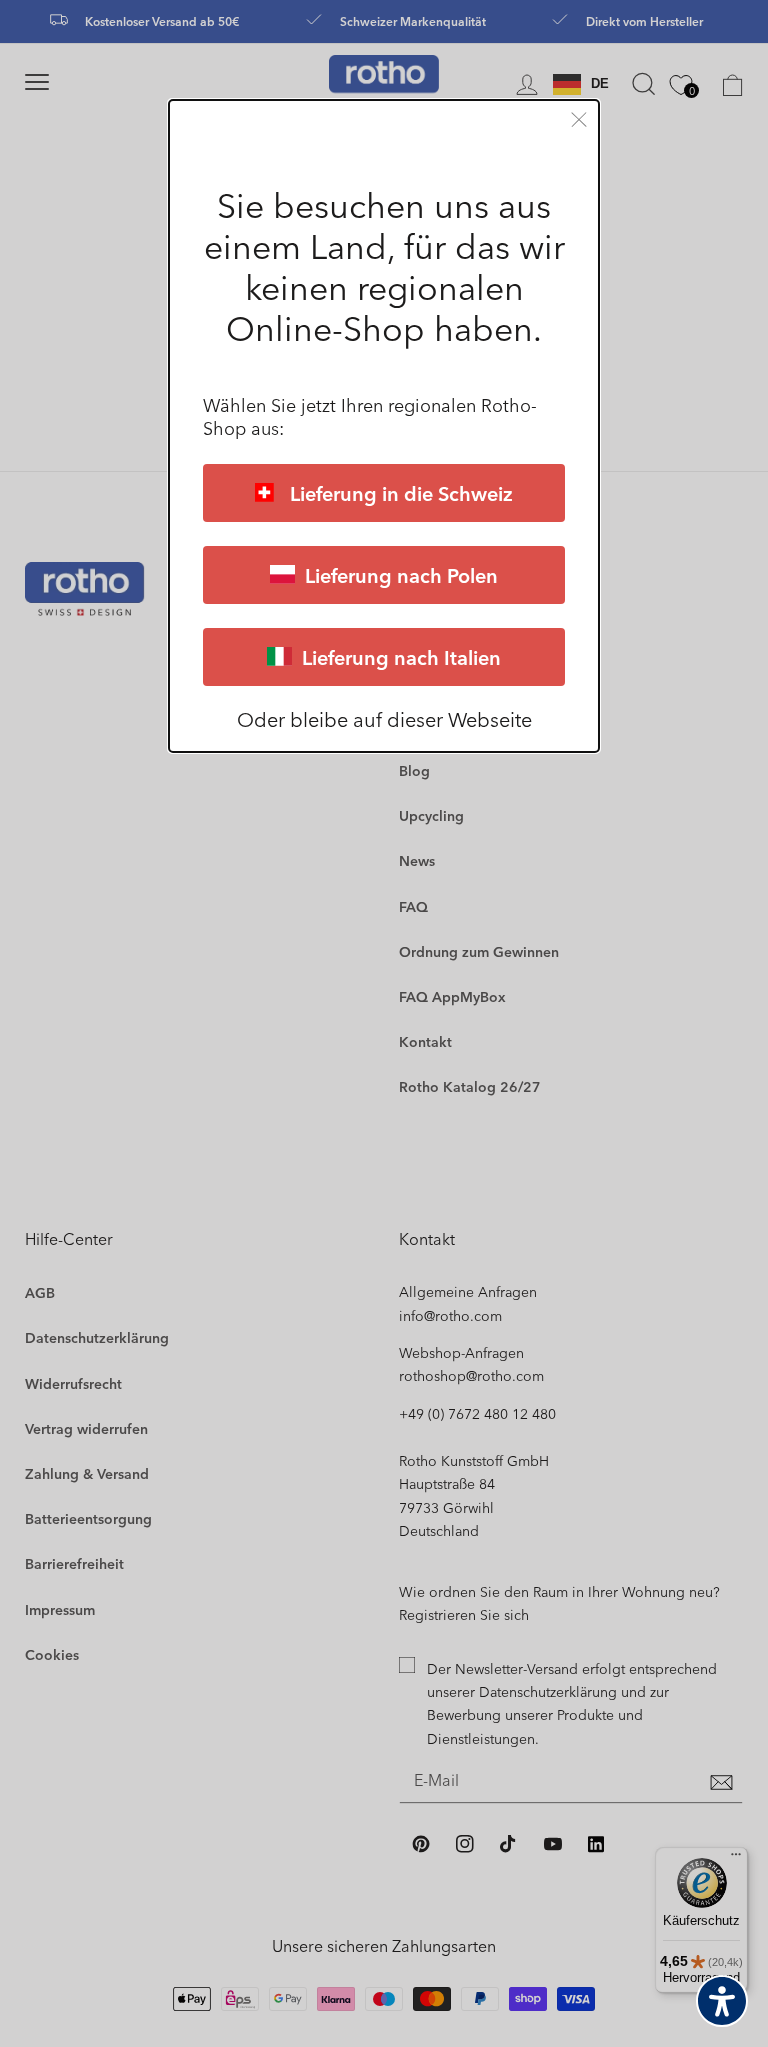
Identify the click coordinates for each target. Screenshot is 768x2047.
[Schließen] (579, 119)
